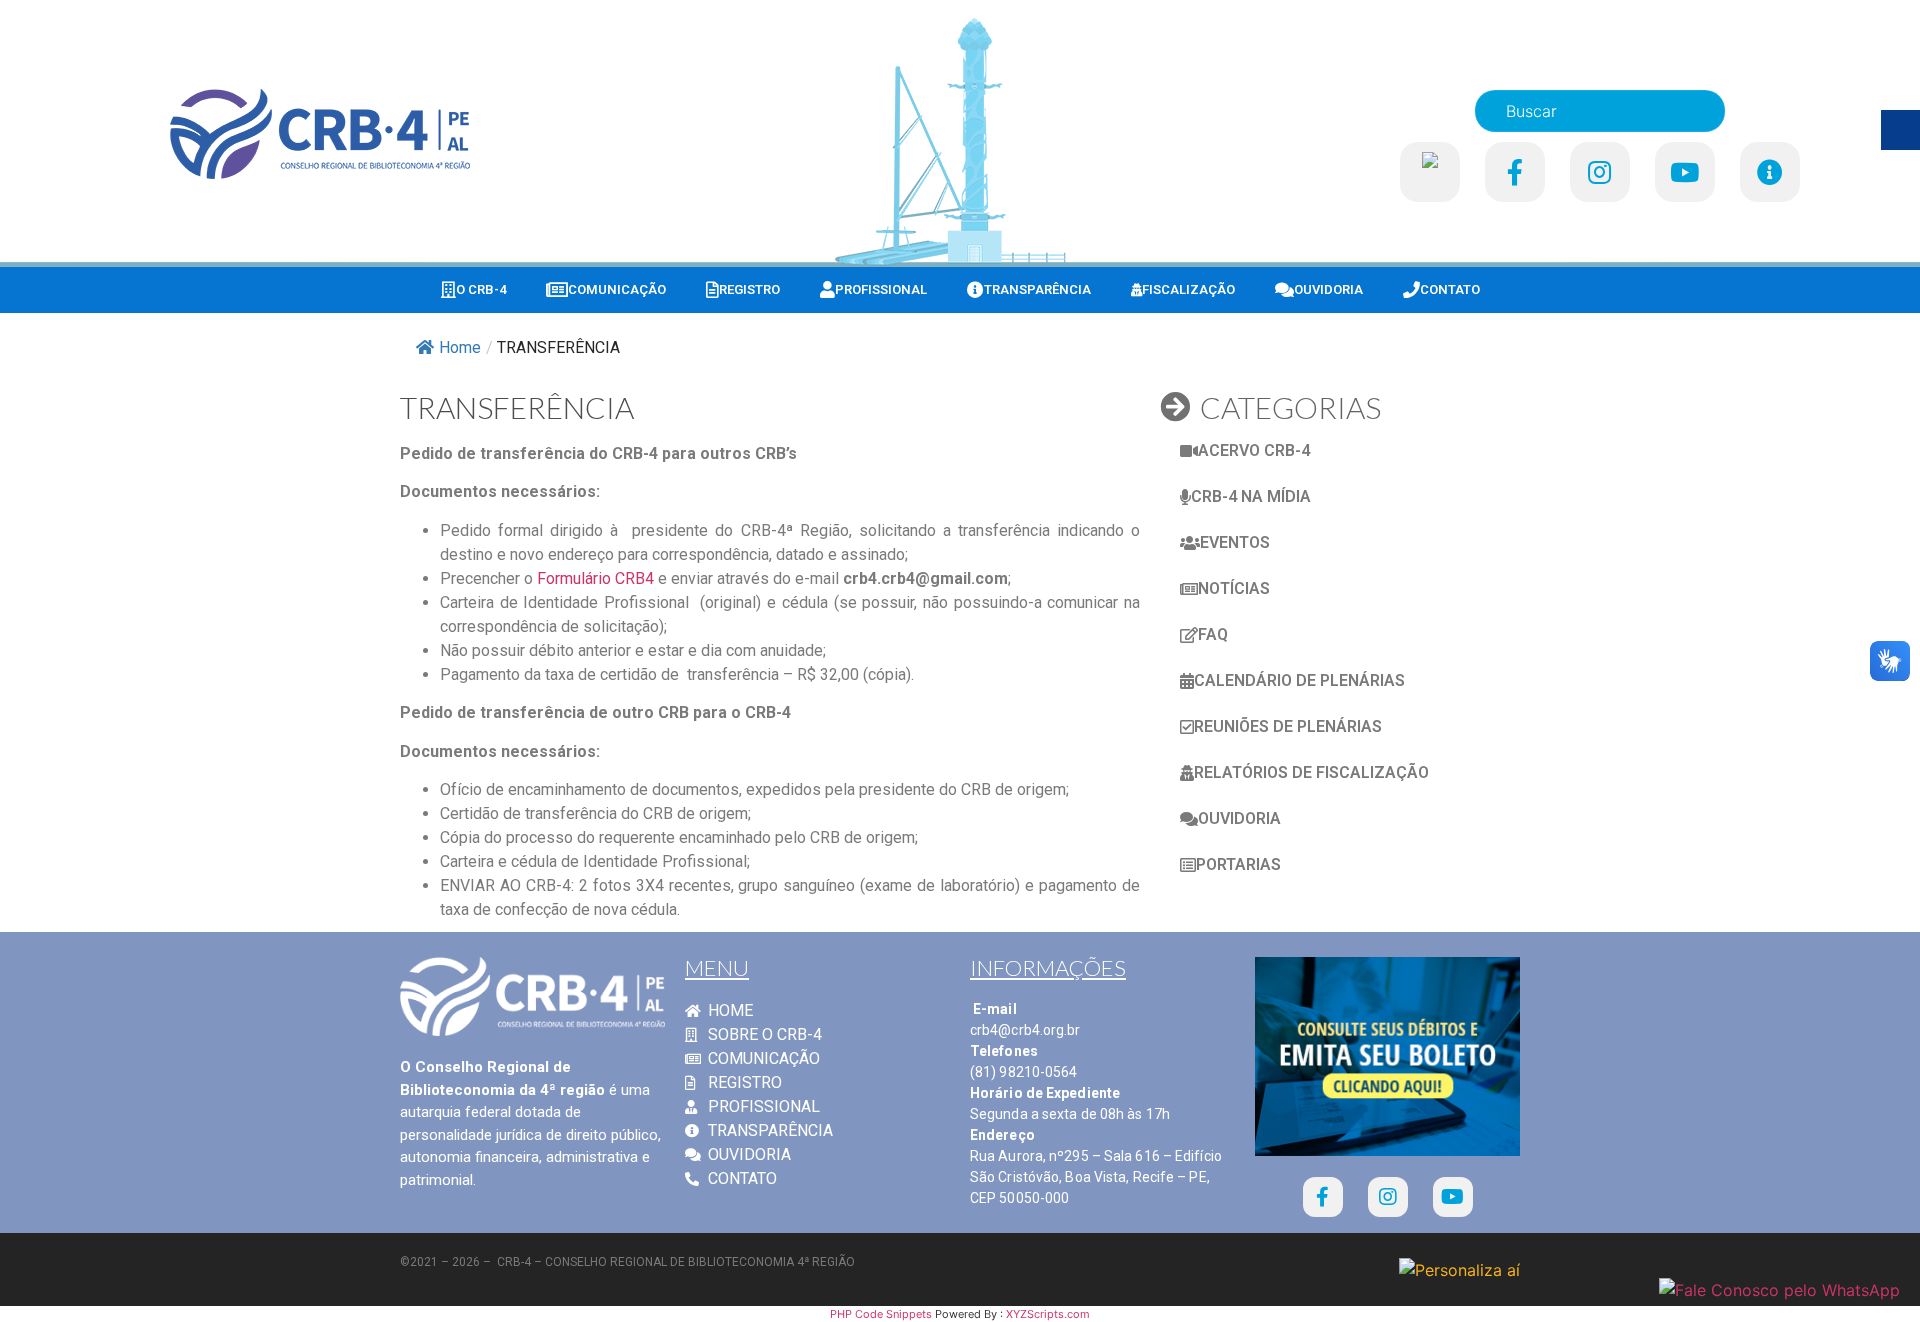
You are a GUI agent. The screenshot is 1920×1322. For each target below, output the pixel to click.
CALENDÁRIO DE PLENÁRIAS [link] (1299, 680)
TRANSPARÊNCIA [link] (1037, 289)
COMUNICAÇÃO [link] (617, 289)
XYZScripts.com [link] (1048, 1314)
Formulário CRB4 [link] (595, 578)
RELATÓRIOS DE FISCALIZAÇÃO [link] (1311, 772)
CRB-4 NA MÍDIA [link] (1251, 496)
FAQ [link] (1213, 634)
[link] (320, 134)
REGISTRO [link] (749, 289)
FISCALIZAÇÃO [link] (1188, 289)
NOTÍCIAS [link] (1234, 588)
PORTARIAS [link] (1238, 864)
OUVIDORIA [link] (1328, 289)
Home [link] (460, 347)
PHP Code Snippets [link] (881, 1314)
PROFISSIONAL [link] (881, 289)
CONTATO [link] (1450, 289)
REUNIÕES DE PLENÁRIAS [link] (1288, 726)
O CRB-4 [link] (481, 289)
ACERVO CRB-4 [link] (1254, 450)
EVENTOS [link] (1235, 542)
